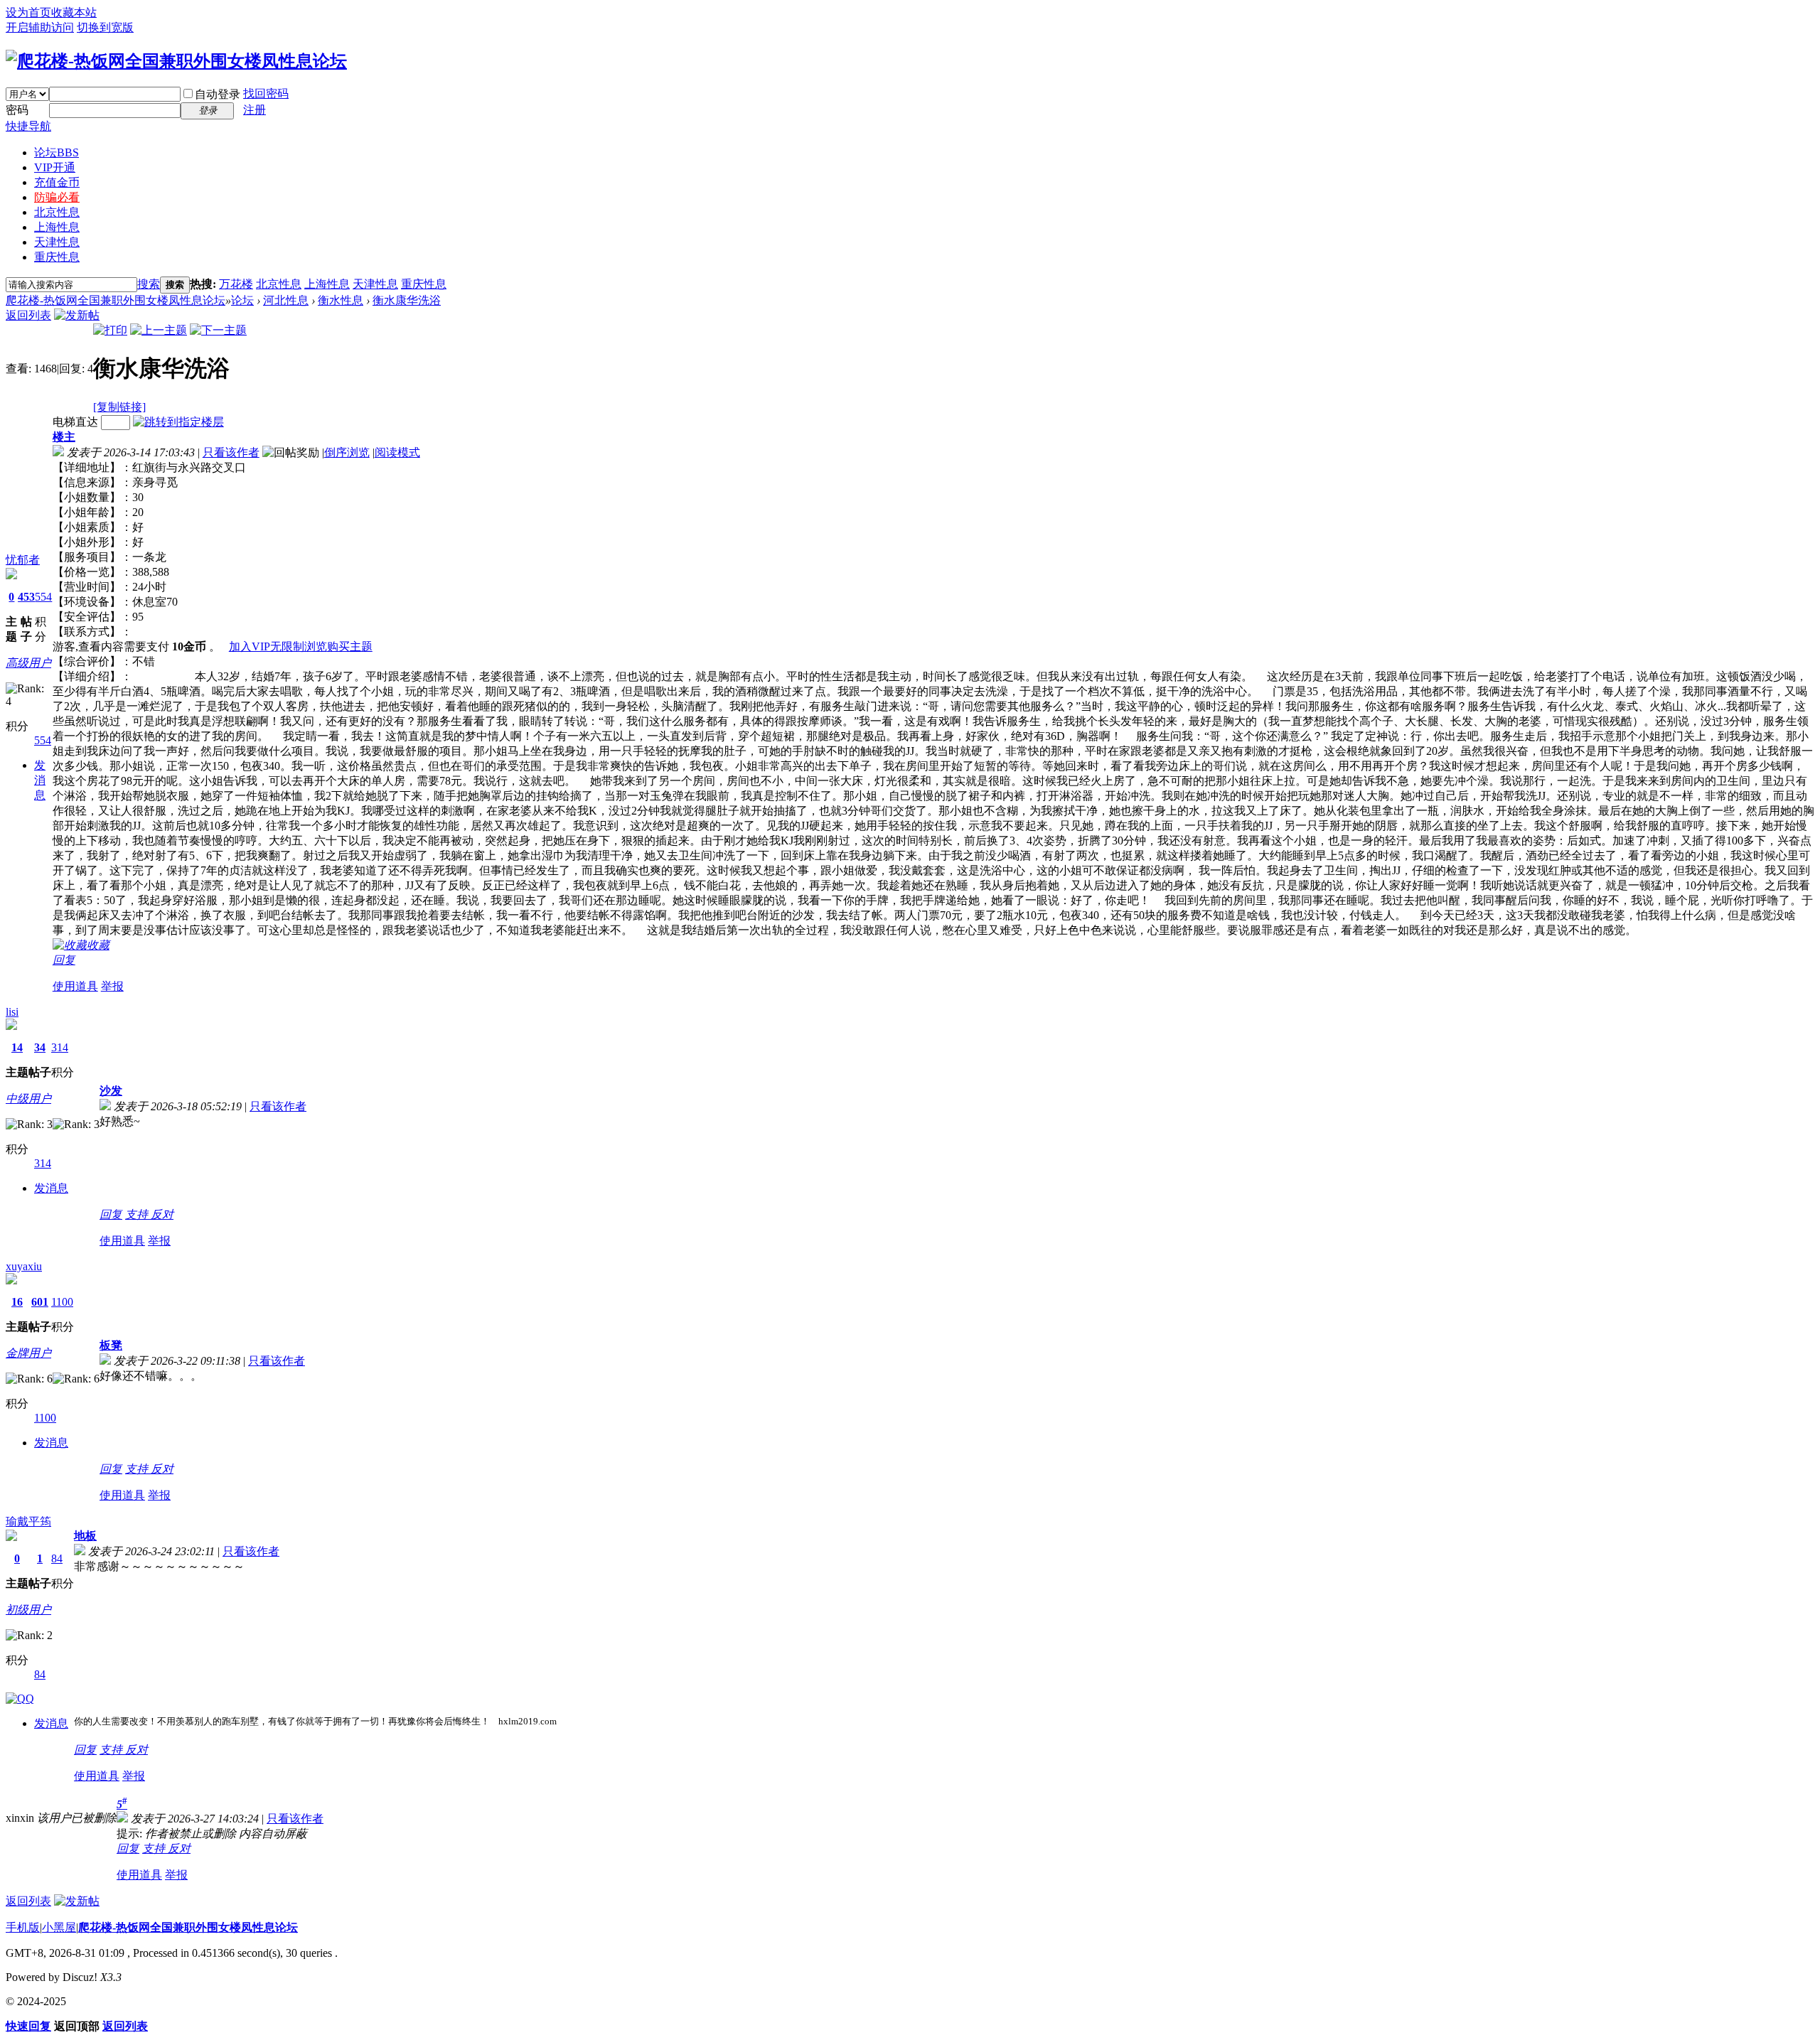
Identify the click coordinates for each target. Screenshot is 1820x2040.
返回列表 (28, 315)
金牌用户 (28, 1353)
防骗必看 (57, 197)
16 (17, 1302)
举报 (112, 986)
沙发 (111, 1091)
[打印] (110, 330)
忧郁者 (23, 560)
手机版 (23, 1927)
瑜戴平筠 (28, 1521)
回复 (64, 960)
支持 (138, 1214)
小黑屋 (59, 1927)
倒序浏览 (347, 452)
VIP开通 (55, 167)
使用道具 (75, 986)
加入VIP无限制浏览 (278, 646)
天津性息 (57, 242)
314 (60, 1047)
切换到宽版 (105, 27)
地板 (85, 1536)
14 (17, 1047)
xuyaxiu (24, 1266)
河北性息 (286, 300)
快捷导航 (28, 126)
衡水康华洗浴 (407, 300)
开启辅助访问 (40, 27)
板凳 (111, 1345)
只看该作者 (231, 452)
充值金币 (57, 182)
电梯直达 (75, 422)
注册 (255, 110)
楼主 (64, 437)
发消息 (40, 780)
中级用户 (28, 1099)
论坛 (57, 152)
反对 (162, 1214)
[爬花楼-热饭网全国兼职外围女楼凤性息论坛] (176, 61)
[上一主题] (159, 330)
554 (43, 597)
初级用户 (28, 1610)
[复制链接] (119, 407)
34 (40, 1047)
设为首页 (28, 12)
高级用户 (28, 663)
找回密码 (266, 93)
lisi (12, 1012)
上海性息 (57, 227)
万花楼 (236, 284)
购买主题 (350, 646)
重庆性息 (57, 257)
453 (26, 597)
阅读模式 (397, 452)
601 (40, 1302)
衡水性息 (341, 300)
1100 (62, 1302)
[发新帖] (77, 315)
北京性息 (57, 212)
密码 (17, 110)
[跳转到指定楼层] (178, 422)
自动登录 (218, 94)
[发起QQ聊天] (20, 1698)
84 (57, 1558)
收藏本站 (74, 12)
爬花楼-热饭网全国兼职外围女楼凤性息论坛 (116, 300)
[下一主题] (218, 330)
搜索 (149, 284)
